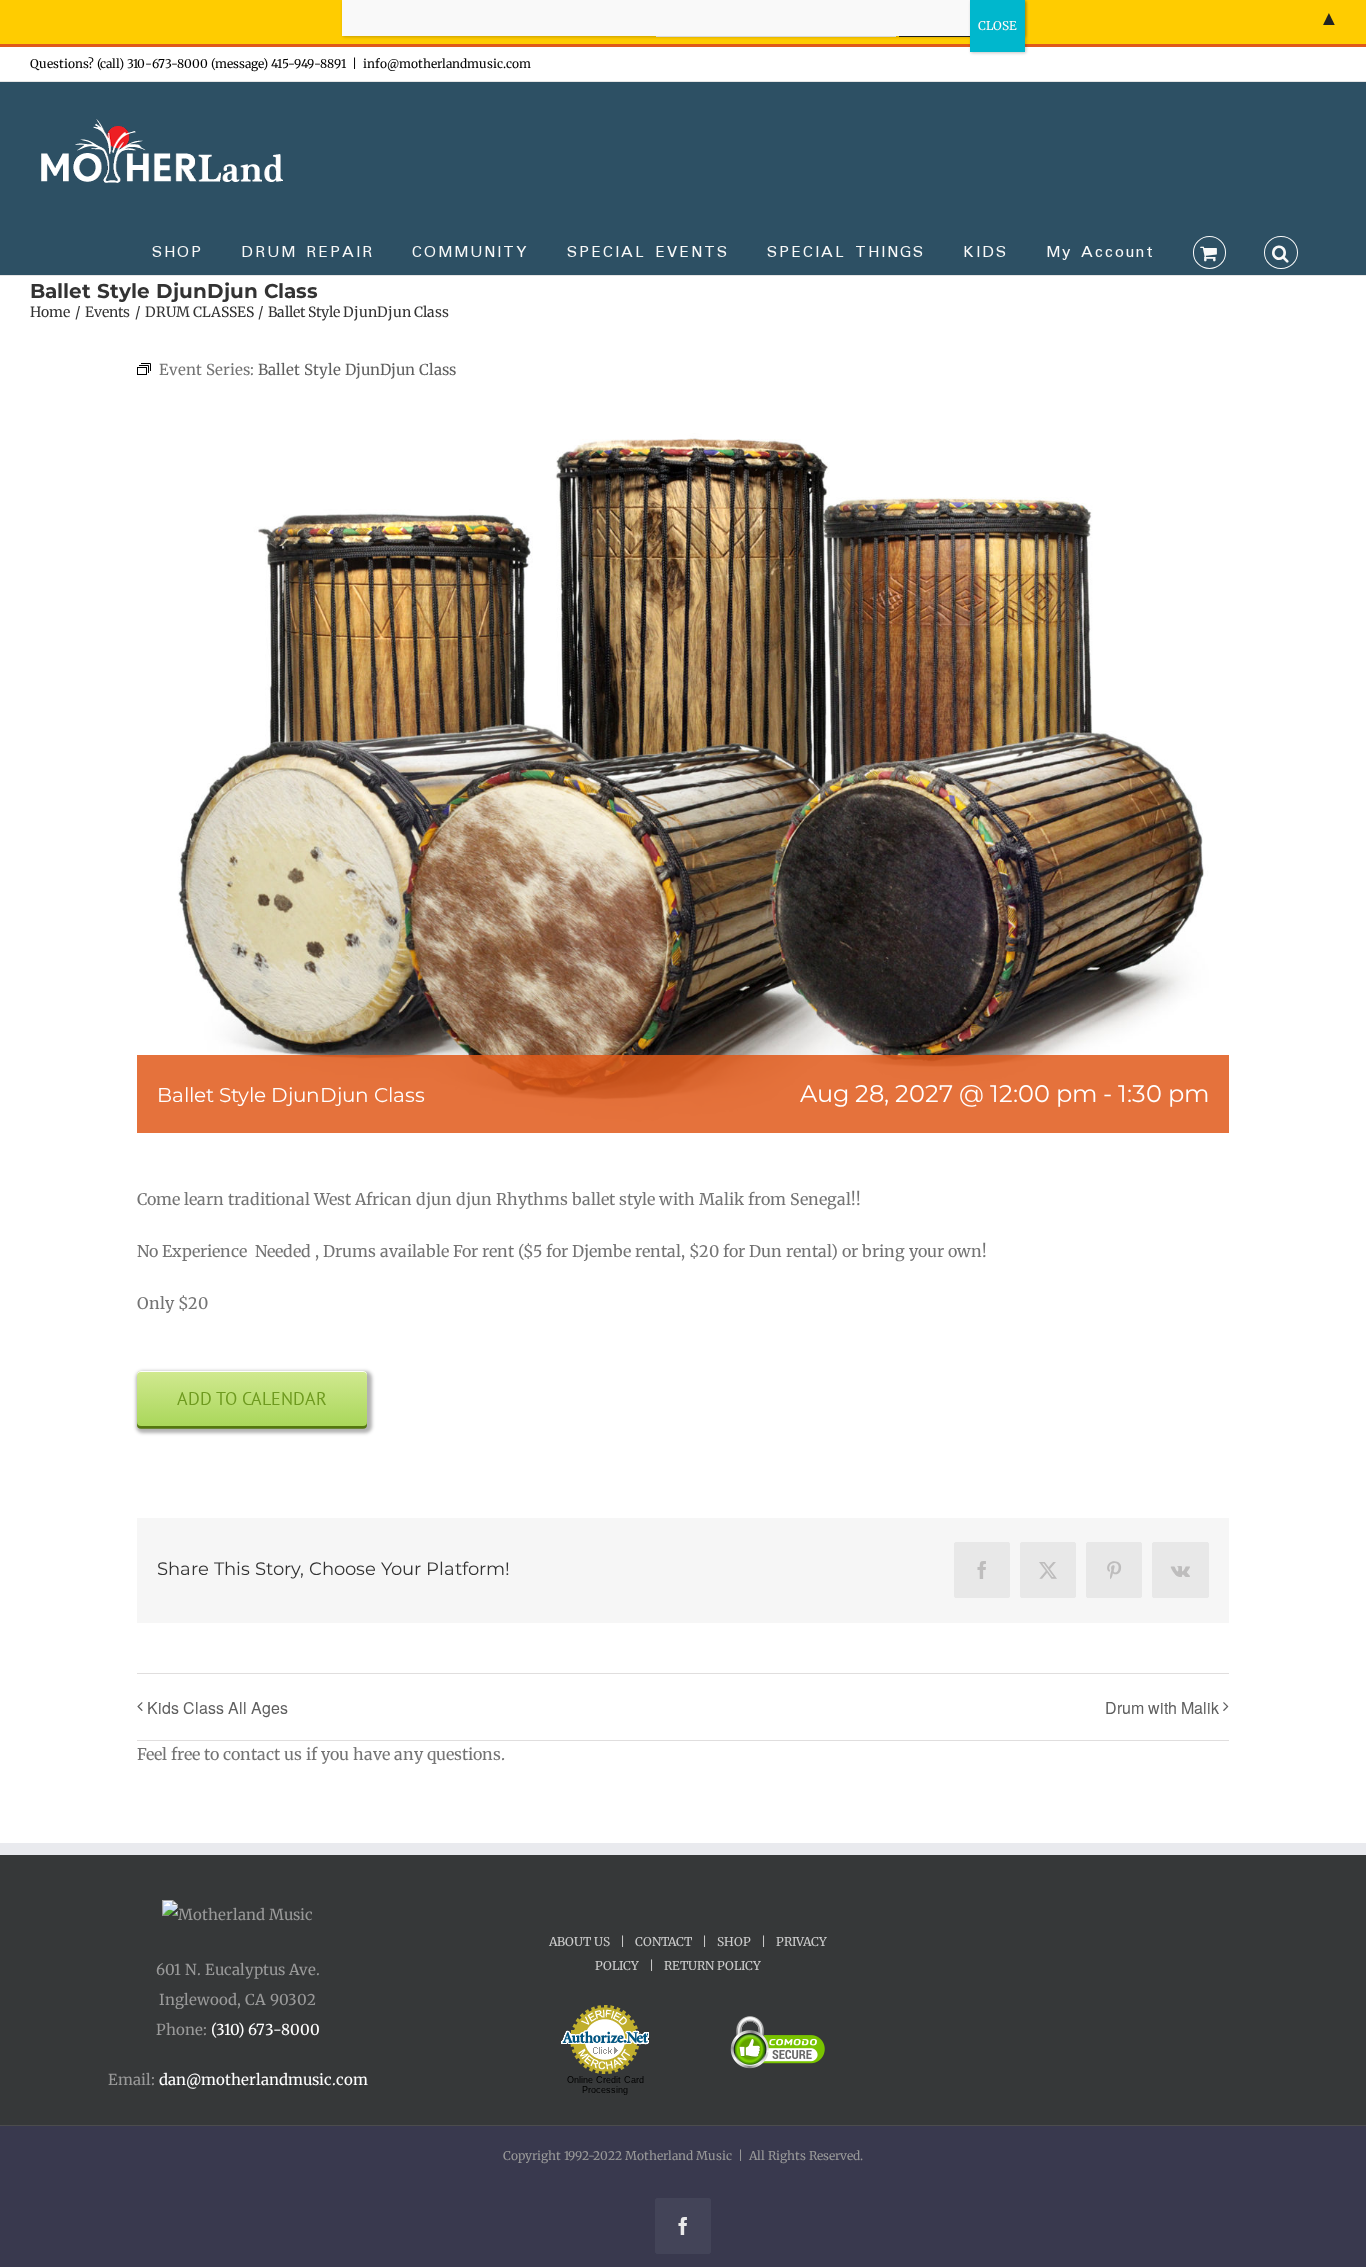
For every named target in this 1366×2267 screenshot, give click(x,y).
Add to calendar (252, 1398)
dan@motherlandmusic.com (263, 2079)
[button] (1281, 251)
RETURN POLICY (712, 1965)
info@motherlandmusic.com (447, 63)
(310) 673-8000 (265, 2029)
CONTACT (663, 1941)
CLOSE (997, 25)
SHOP (734, 1941)
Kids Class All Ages (217, 1707)
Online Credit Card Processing (605, 2085)
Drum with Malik (1162, 1707)
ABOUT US (579, 1941)
